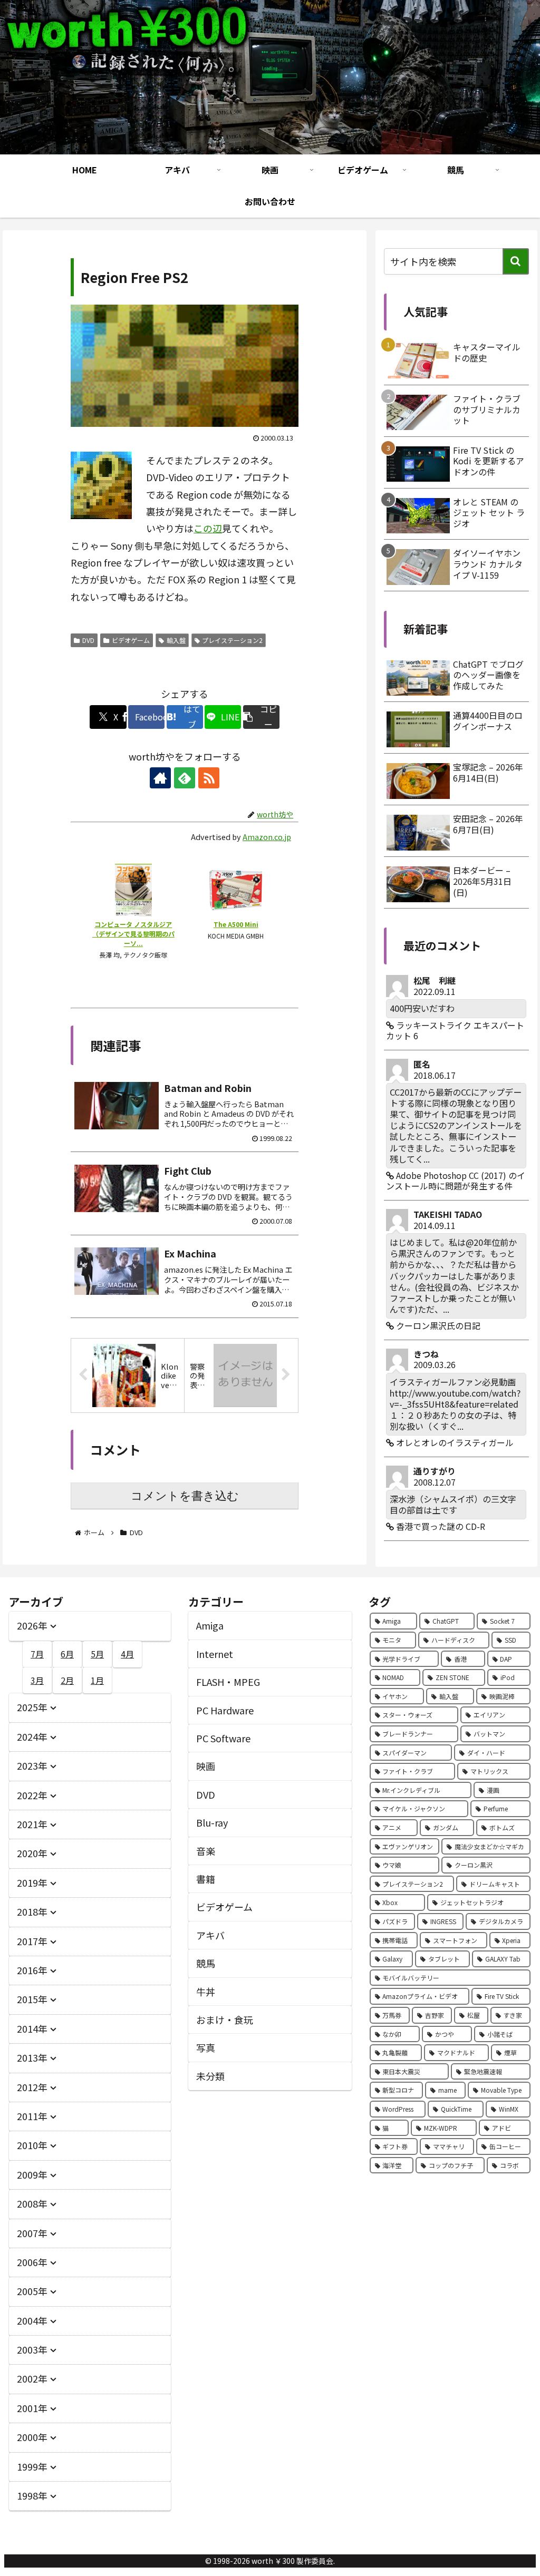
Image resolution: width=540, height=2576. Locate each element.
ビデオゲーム (131, 640)
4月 (127, 1654)
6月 (67, 1654)
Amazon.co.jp (267, 837)
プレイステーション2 (232, 640)
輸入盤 (176, 640)
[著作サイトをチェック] (160, 778)
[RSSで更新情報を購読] (209, 778)
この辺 (208, 528)
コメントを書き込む (185, 1496)
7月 (37, 1654)
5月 (97, 1654)
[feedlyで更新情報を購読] (185, 778)
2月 (67, 1680)
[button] (261, 717)
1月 (97, 1680)
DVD (88, 640)
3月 (37, 1680)
